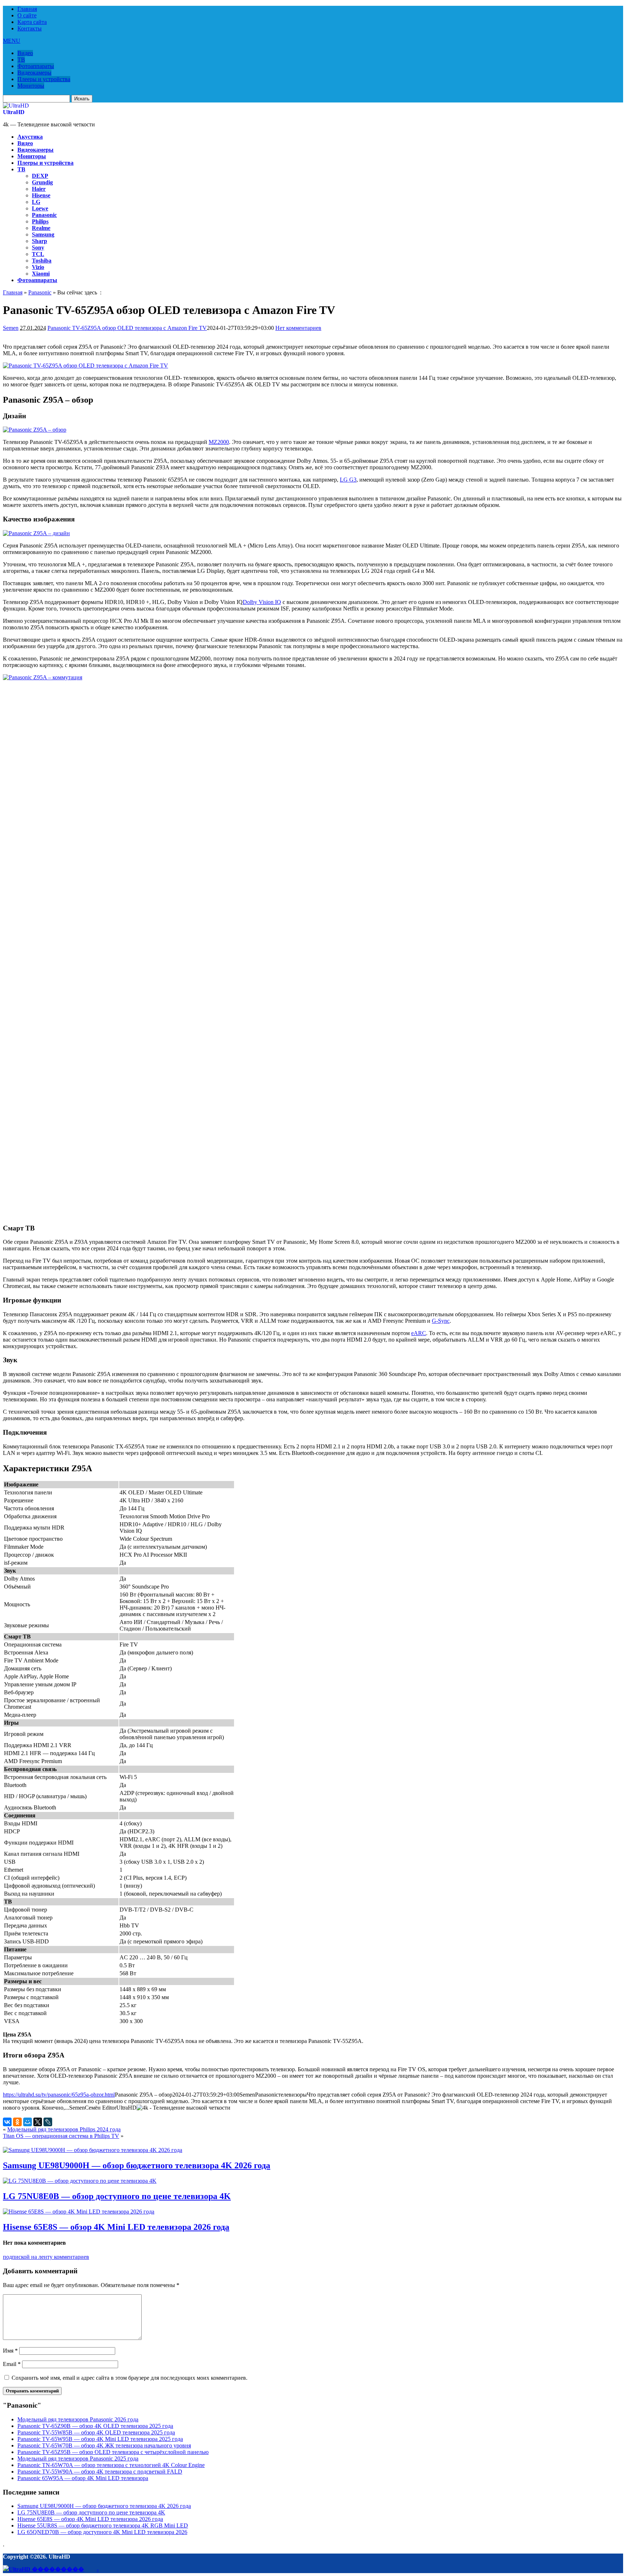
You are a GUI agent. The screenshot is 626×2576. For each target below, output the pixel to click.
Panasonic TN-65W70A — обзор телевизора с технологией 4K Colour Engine (111, 2465)
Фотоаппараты (36, 66)
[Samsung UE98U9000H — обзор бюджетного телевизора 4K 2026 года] (93, 2150)
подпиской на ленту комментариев (46, 2257)
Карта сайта (32, 22)
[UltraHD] (16, 106)
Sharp (39, 241)
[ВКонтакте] (7, 2122)
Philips (40, 221)
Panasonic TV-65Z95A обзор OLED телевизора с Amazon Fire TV (127, 328)
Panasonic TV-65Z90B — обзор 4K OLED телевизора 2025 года (95, 2426)
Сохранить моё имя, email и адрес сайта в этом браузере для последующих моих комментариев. (130, 2378)
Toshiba (42, 261)
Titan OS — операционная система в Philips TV (61, 2136)
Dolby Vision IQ (262, 602)
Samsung (43, 234)
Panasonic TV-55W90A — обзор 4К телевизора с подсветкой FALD (100, 2472)
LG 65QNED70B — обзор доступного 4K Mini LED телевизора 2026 (102, 2532)
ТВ (21, 60)
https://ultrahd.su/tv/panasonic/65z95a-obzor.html (59, 2095)
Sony (38, 247)
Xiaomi (41, 274)
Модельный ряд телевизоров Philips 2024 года (64, 2129)
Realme (41, 228)
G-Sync (441, 1321)
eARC (419, 1333)
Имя (10, 2351)
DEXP (40, 176)
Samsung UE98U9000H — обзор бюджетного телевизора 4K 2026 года (137, 2165)
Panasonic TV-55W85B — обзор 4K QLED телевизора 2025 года (96, 2432)
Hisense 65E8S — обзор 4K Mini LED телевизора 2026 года (116, 2227)
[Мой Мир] (28, 2122)
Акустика (30, 137)
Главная (27, 9)
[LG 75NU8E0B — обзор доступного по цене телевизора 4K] (80, 2181)
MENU (12, 41)
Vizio (38, 267)
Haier (39, 189)
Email (12, 2364)
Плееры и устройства (44, 79)
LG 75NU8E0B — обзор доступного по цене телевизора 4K (117, 2196)
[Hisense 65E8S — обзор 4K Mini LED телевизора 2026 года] (79, 2212)
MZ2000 (219, 442)
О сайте (27, 15)
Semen (11, 328)
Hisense (41, 195)
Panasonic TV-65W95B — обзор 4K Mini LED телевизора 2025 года (100, 2439)
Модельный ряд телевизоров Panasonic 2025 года (78, 2458)
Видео (25, 53)
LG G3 (348, 480)
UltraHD (14, 112)
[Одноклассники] (17, 2122)
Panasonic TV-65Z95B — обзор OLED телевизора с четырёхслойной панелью (113, 2452)
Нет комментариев (298, 328)
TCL (38, 254)
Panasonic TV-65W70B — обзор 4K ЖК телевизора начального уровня (104, 2445)
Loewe (40, 208)
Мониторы (31, 86)
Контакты (30, 28)
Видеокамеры (34, 73)
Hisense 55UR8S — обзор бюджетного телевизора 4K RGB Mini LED (103, 2525)
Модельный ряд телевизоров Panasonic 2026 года (78, 2419)
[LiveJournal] (48, 2122)
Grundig (42, 182)
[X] (38, 2122)
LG (36, 202)
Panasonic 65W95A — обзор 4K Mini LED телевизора (83, 2478)
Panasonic (44, 215)
